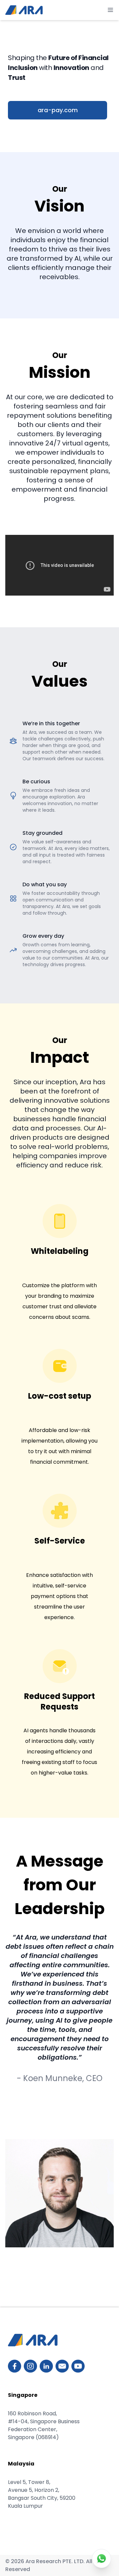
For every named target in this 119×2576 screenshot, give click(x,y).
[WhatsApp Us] (101, 2559)
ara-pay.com (58, 110)
